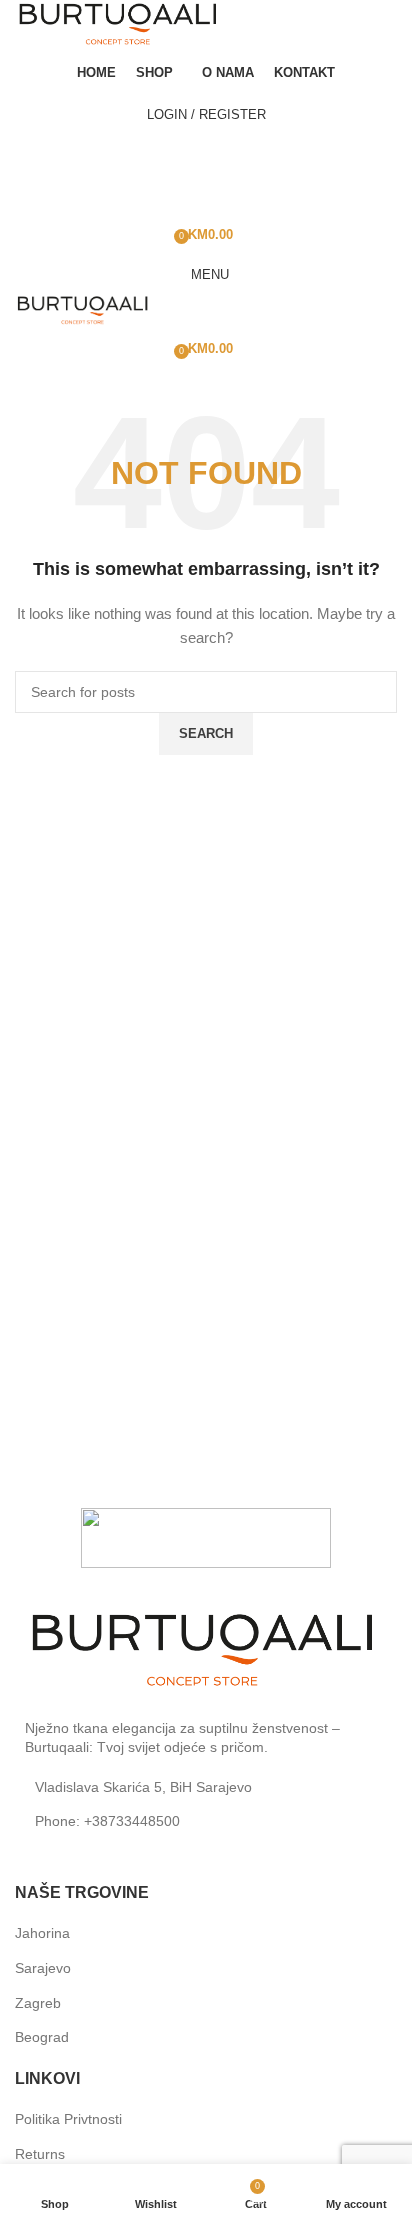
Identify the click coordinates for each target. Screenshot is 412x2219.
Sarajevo (43, 1968)
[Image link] (206, 1652)
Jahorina (42, 1933)
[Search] (206, 154)
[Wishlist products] (206, 194)
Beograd (42, 2037)
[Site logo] (120, 25)
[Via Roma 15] (206, 1538)
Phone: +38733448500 (107, 1821)
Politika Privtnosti (68, 2119)
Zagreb (38, 2003)
